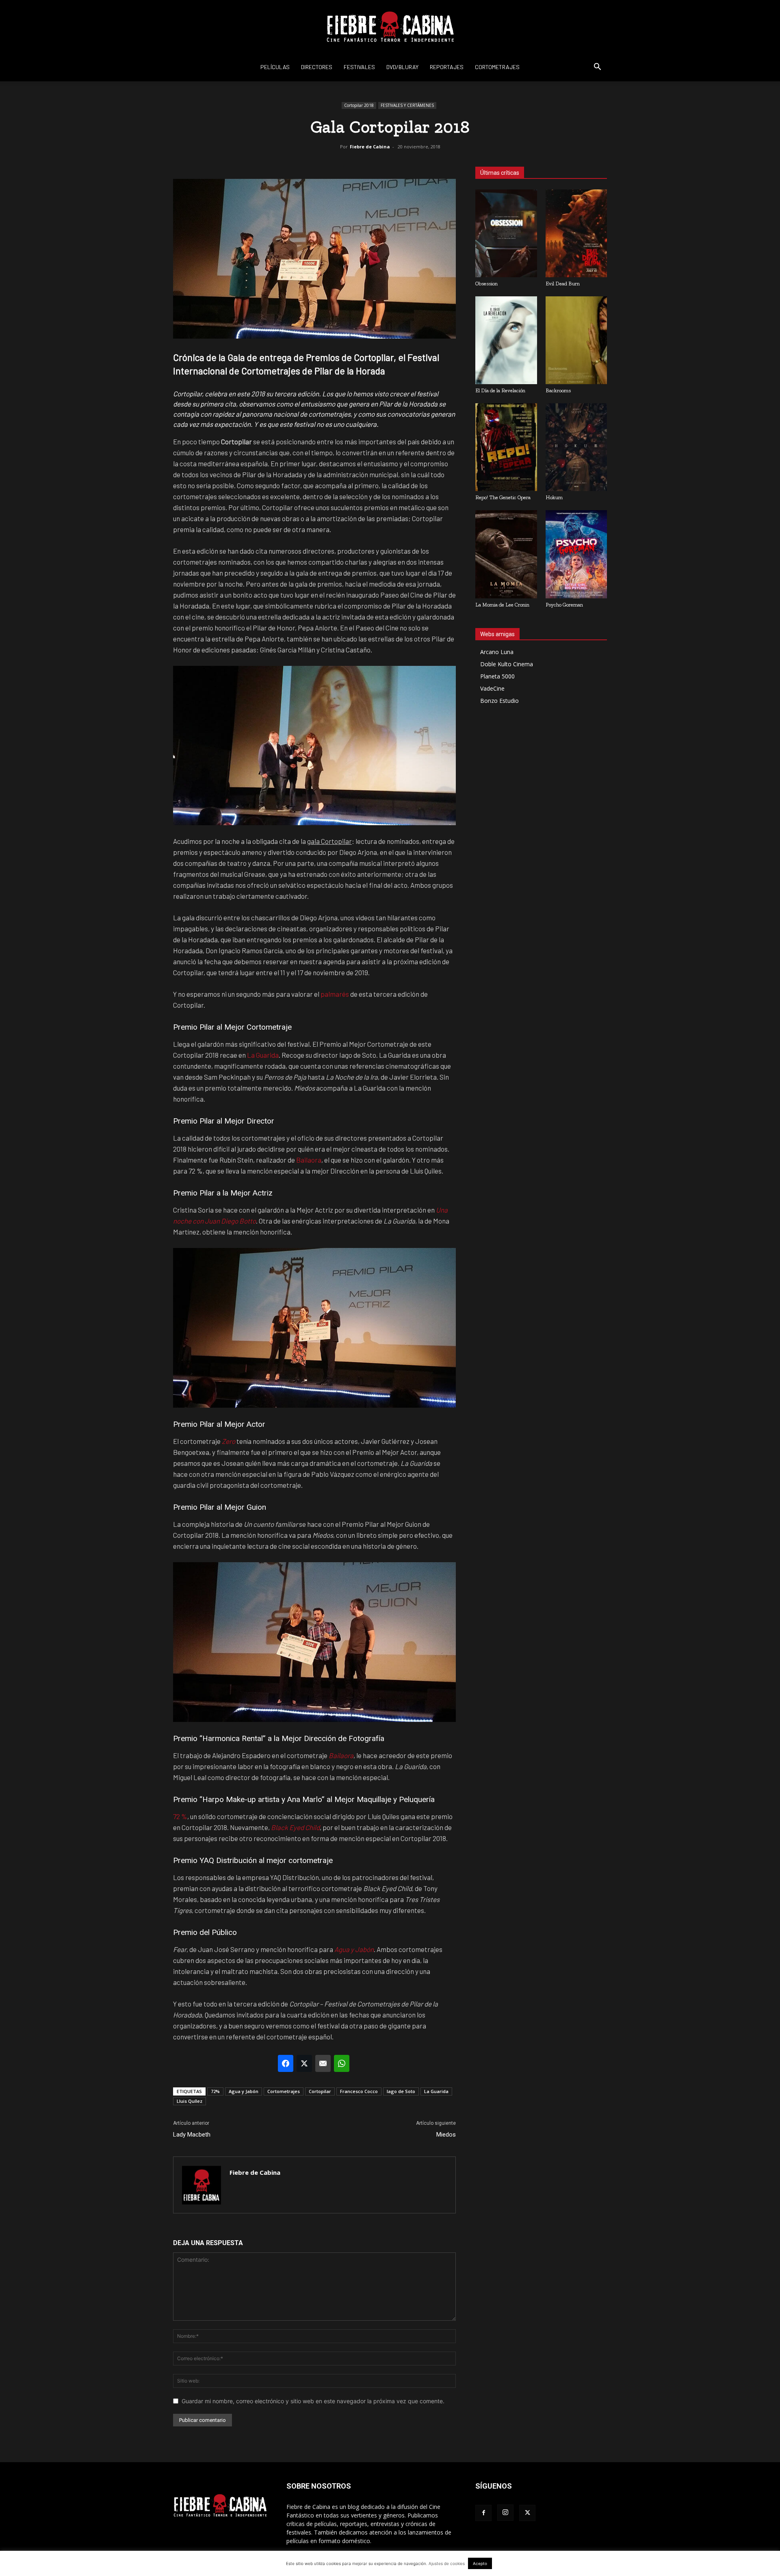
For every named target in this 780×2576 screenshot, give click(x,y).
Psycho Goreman (564, 605)
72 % (180, 1816)
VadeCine (492, 688)
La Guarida (263, 1055)
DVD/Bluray (402, 67)
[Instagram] (505, 2513)
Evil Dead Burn (563, 284)
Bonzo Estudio (499, 701)
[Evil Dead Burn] (576, 233)
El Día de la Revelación (500, 390)
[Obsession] (506, 233)
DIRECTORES (317, 67)
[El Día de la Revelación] (506, 340)
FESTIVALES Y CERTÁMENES (407, 105)
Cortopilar (320, 2091)
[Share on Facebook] (286, 2063)
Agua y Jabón (244, 2091)
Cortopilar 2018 (359, 105)
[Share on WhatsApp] (342, 2063)
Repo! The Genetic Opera (503, 497)
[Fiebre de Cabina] (390, 27)
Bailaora (309, 1160)
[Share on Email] (323, 2063)
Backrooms (558, 390)
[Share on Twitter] (304, 2063)
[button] (597, 68)
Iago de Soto (401, 2091)
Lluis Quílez (190, 2101)
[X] (527, 2513)
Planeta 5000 (497, 676)
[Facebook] (483, 2513)
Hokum (554, 497)
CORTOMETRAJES (497, 67)
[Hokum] (576, 447)
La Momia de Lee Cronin (502, 605)
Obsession (486, 284)
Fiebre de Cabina (370, 147)
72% (215, 2091)
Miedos (446, 2135)
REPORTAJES (447, 67)
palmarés (335, 994)
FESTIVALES (359, 67)
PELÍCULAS (275, 67)
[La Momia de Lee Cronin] (506, 554)
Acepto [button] (480, 2563)
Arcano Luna (497, 652)
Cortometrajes (284, 2091)
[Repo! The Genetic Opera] (506, 447)
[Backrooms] (576, 340)
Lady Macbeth (192, 2135)
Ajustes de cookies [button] (447, 2563)
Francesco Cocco (359, 2091)
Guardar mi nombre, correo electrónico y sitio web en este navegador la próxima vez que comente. (313, 2401)
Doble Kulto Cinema (507, 664)
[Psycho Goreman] (576, 554)
